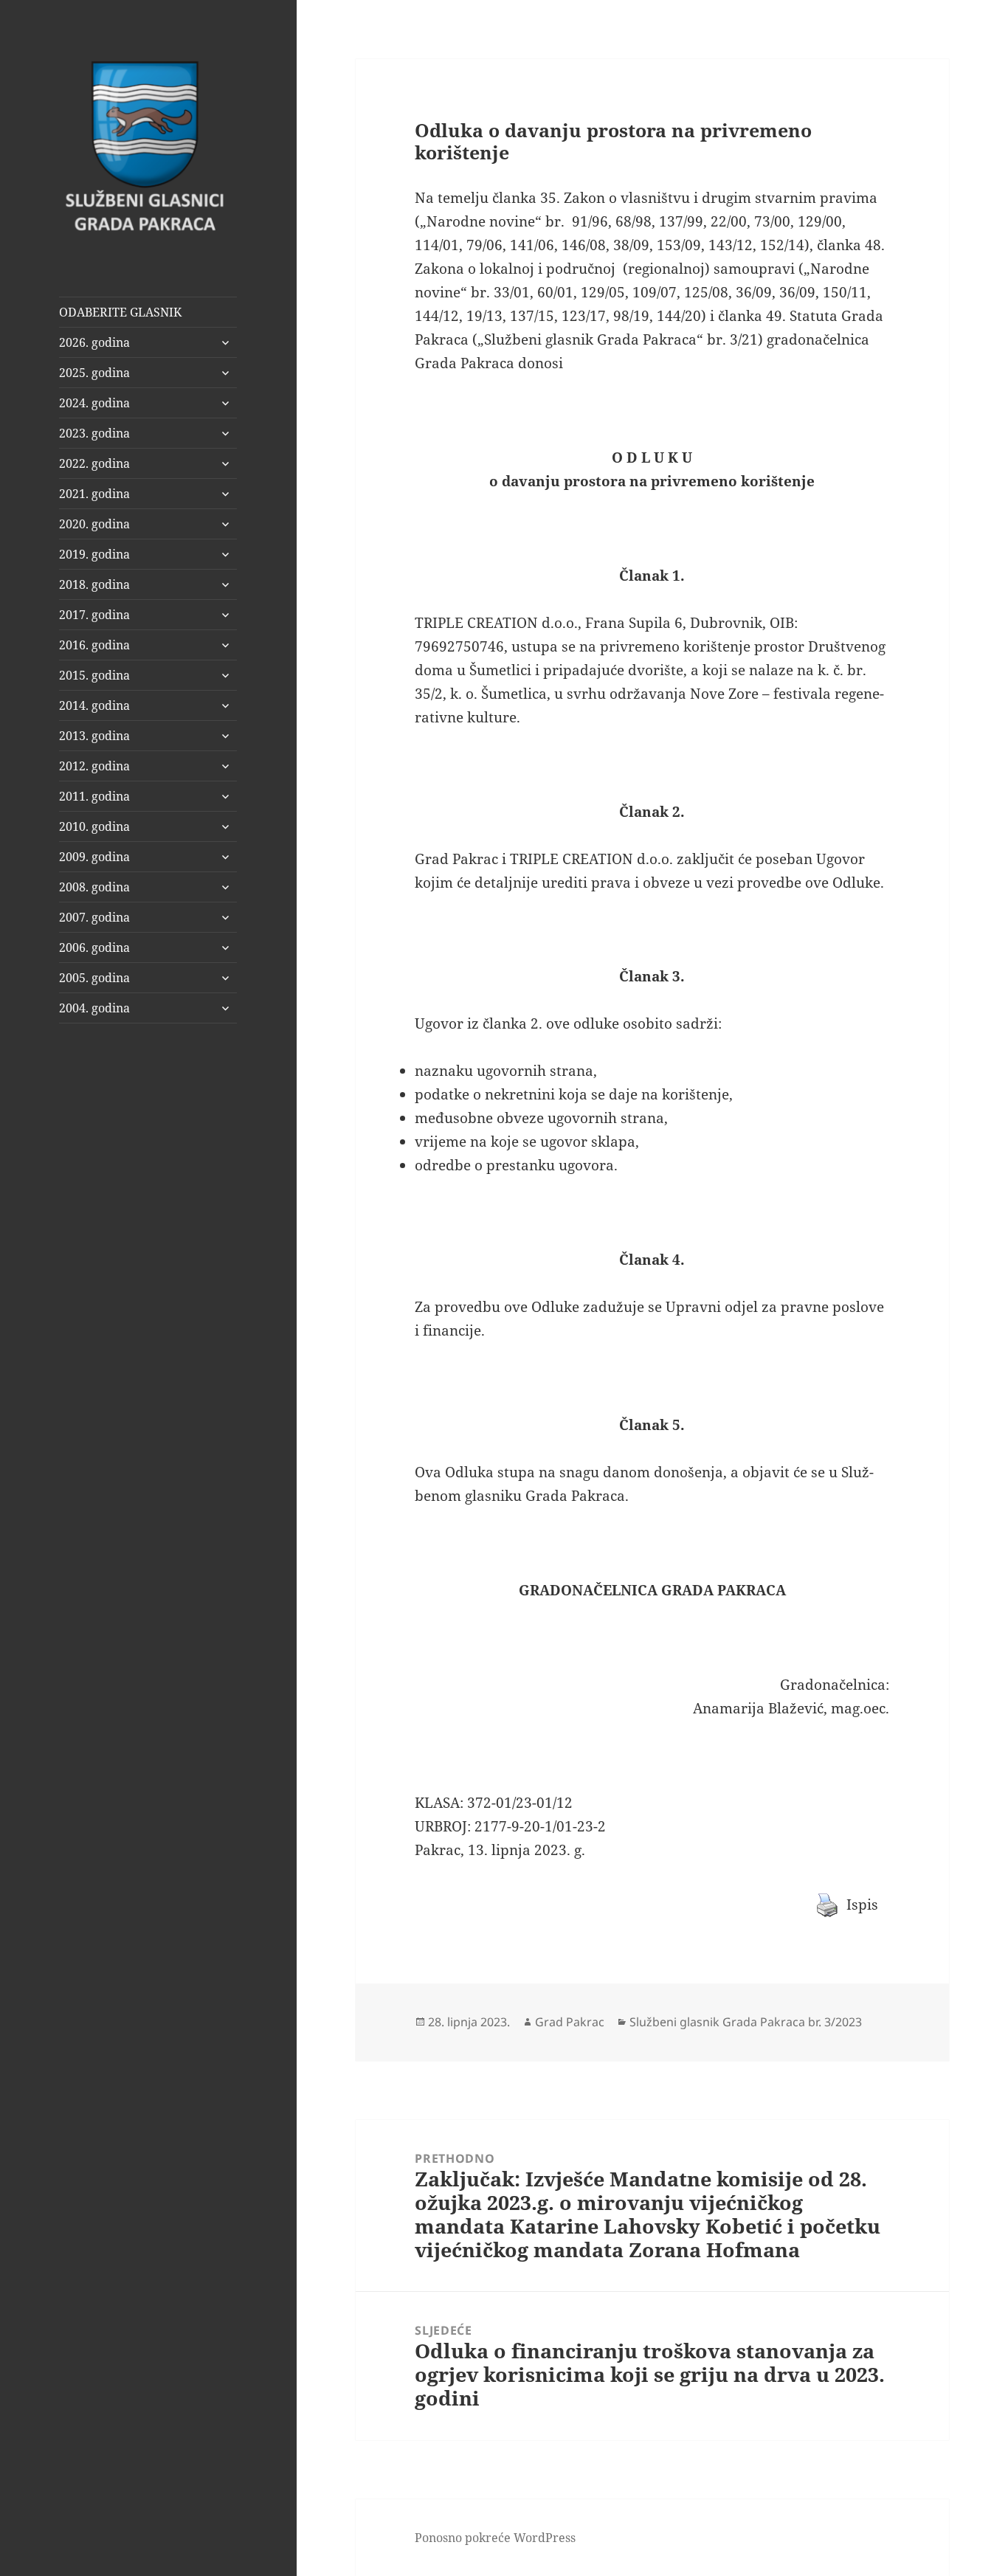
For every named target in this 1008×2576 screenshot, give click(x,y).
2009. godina (94, 857)
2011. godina (94, 796)
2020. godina (94, 524)
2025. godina (94, 373)
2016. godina (94, 645)
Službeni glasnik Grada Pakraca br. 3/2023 (746, 2022)
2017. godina (94, 615)
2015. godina (94, 675)
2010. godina (94, 826)
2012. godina (94, 766)
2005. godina (94, 978)
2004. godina (94, 1008)
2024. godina (94, 403)
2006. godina (94, 947)
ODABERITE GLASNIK (120, 312)
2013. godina (94, 736)
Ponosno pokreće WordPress (495, 2538)
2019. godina (94, 554)
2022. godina (94, 463)
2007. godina (94, 917)
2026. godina (94, 342)
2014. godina (94, 705)
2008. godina (94, 887)
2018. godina (94, 584)
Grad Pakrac (570, 2022)
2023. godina (94, 433)
